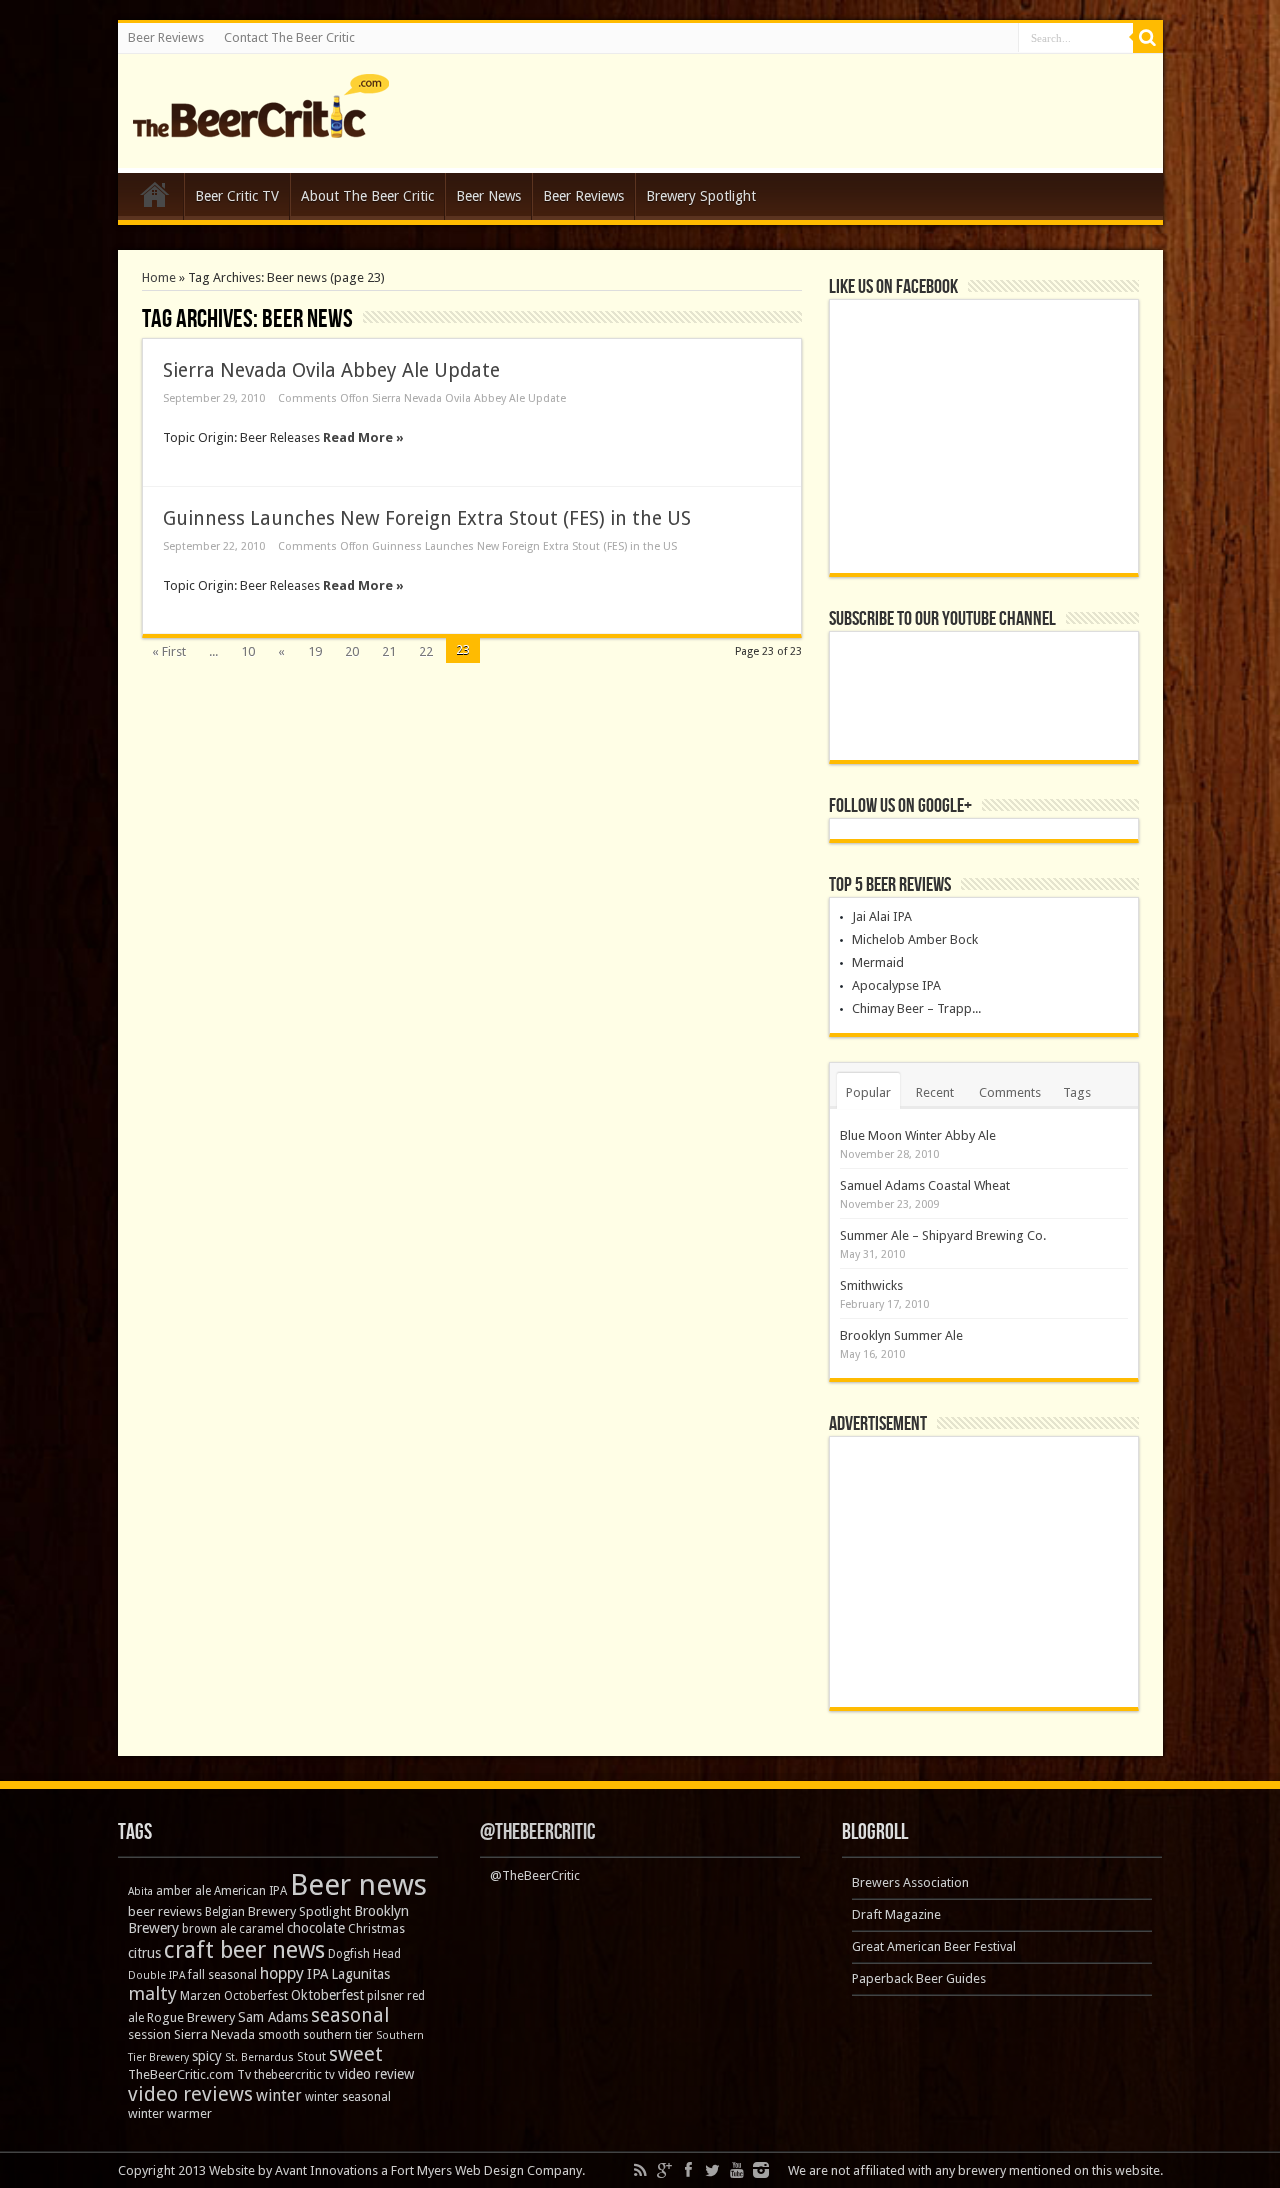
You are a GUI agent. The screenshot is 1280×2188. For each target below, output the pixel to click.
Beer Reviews (166, 37)
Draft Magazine (896, 1914)
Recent (935, 1092)
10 (248, 651)
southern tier (338, 2035)
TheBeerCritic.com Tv (189, 2074)
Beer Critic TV (237, 196)
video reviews (190, 2094)
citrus (144, 1953)
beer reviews (165, 1911)
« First (169, 651)
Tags (1077, 1092)
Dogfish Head (364, 1954)
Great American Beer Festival (934, 1946)
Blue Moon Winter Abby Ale (918, 1135)
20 (352, 651)
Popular (868, 1092)
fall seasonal (222, 1975)
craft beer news (244, 1950)
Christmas (376, 1929)
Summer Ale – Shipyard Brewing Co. (943, 1235)
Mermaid (878, 962)
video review (376, 2074)
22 (426, 651)
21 (389, 651)
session (149, 2034)
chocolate (316, 1928)
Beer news (358, 1885)
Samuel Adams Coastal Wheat (925, 1185)
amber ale (183, 1891)
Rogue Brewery (191, 2017)
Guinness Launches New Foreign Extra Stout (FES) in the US (427, 518)
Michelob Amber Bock (915, 939)
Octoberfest (256, 1996)
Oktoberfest (327, 1995)
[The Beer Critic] (261, 123)
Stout (311, 2057)
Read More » (363, 437)
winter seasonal (348, 2097)
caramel (261, 1929)
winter (279, 2095)
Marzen (200, 1996)
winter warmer (170, 2113)
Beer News (488, 196)
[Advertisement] (984, 1572)
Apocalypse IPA (896, 985)
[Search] (1148, 38)
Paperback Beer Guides (919, 1978)
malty (152, 1993)
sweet (356, 2054)
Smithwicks (871, 1285)
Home (155, 199)
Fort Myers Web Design (457, 2170)
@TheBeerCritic (537, 1832)
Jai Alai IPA (882, 916)
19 (315, 651)
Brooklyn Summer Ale (901, 1335)
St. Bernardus (259, 2057)
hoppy (282, 1973)
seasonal (350, 2015)
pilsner (385, 1996)
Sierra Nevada (214, 2034)
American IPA (250, 1891)
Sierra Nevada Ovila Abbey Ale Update (331, 370)
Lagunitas (360, 1974)
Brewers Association (910, 1882)
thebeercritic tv (294, 2075)
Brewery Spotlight (701, 196)
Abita (140, 1891)
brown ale (209, 1929)
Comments (1010, 1092)
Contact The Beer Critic (289, 37)
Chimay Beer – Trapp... (916, 1008)
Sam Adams (273, 2017)
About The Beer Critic (367, 196)
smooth (279, 2035)
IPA (317, 1974)
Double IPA (156, 1975)
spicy (207, 2056)
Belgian (225, 1912)
